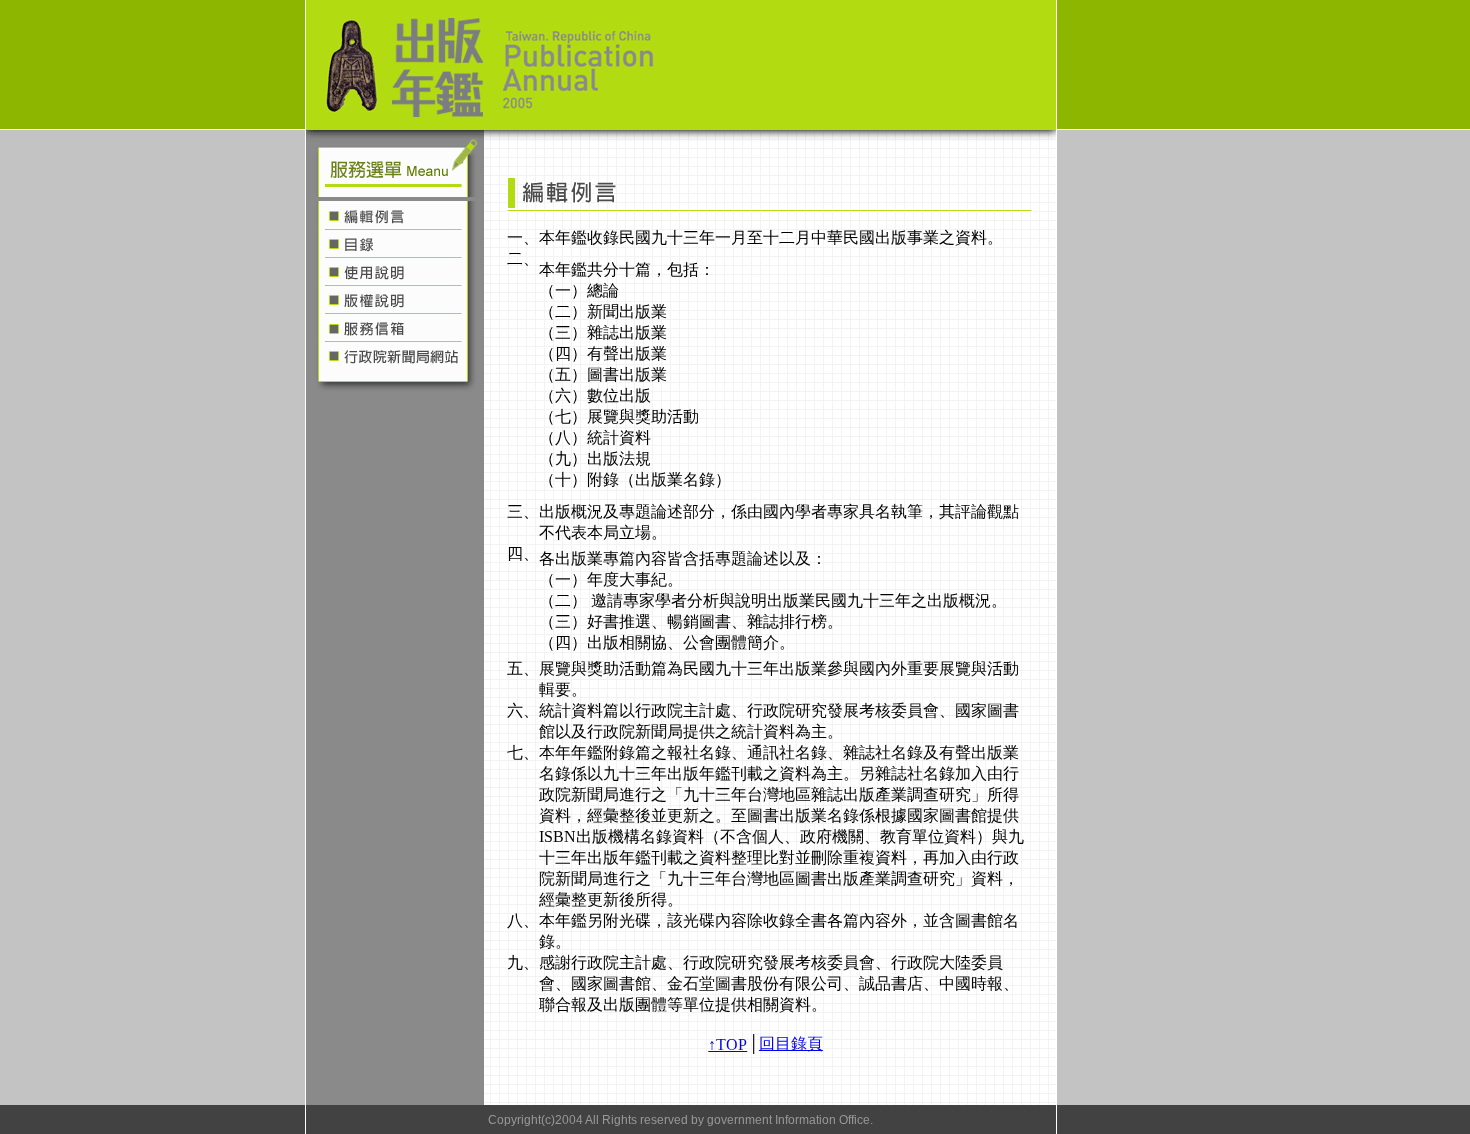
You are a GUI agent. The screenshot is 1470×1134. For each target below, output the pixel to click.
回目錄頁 (791, 1043)
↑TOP (727, 1044)
